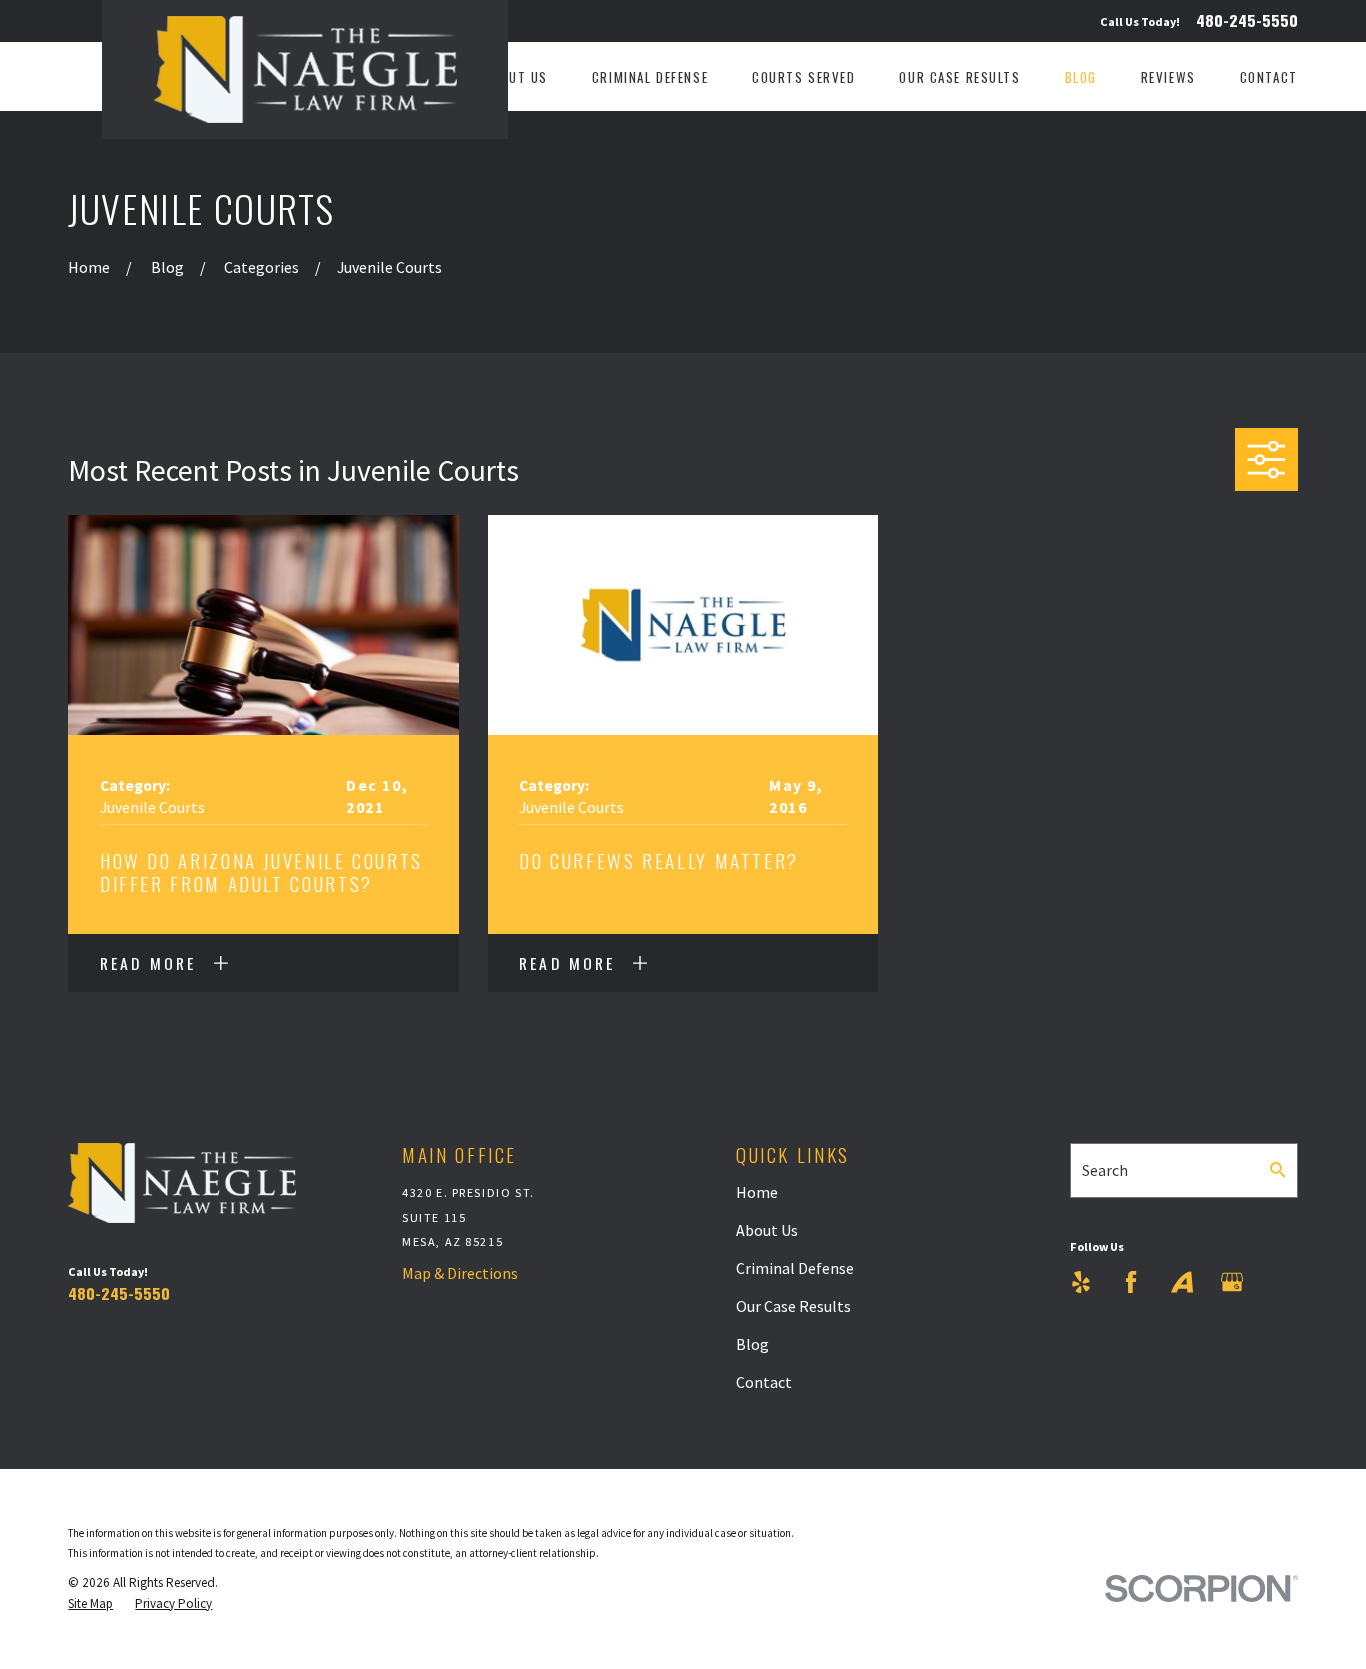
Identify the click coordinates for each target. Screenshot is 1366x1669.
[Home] (305, 69)
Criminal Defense (795, 1268)
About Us (767, 1230)
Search (1105, 1170)
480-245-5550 (1247, 21)
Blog (752, 1344)
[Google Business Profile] (1232, 1282)
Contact (764, 1382)
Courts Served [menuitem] (804, 77)
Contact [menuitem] (1269, 77)
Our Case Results (793, 1306)
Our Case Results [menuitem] (959, 77)
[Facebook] (1131, 1282)
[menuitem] (90, 1604)
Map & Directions (460, 1273)
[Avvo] (1182, 1282)
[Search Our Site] (1278, 1170)
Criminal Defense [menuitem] (650, 77)
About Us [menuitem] (516, 77)
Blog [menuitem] (1081, 77)
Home (757, 1192)
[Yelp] (1081, 1282)
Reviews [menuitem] (1168, 77)
